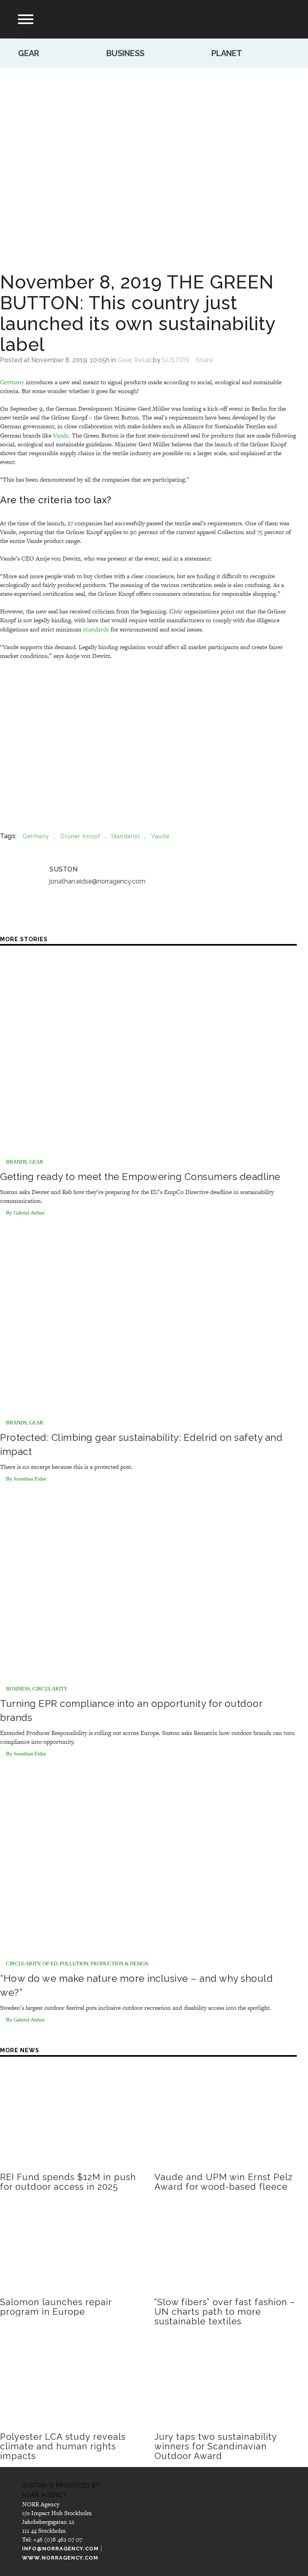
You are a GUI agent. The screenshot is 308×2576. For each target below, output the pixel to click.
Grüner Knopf (80, 836)
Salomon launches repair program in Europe (56, 2307)
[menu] (26, 19)
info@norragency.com (60, 2549)
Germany (12, 382)
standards (96, 629)
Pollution (74, 1964)
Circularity (50, 1689)
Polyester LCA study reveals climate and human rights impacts (63, 2446)
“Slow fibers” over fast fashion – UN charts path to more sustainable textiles (225, 2312)
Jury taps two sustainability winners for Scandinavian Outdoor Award (216, 2446)
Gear (29, 53)
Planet (227, 53)
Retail (143, 360)
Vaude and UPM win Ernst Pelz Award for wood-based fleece (224, 2182)
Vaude (61, 435)
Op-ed (50, 1964)
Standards (126, 836)
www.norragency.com (60, 2558)
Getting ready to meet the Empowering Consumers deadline (140, 1177)
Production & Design (120, 1964)
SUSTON (175, 360)
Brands (16, 1162)
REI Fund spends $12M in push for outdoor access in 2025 (68, 2182)
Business (125, 53)
